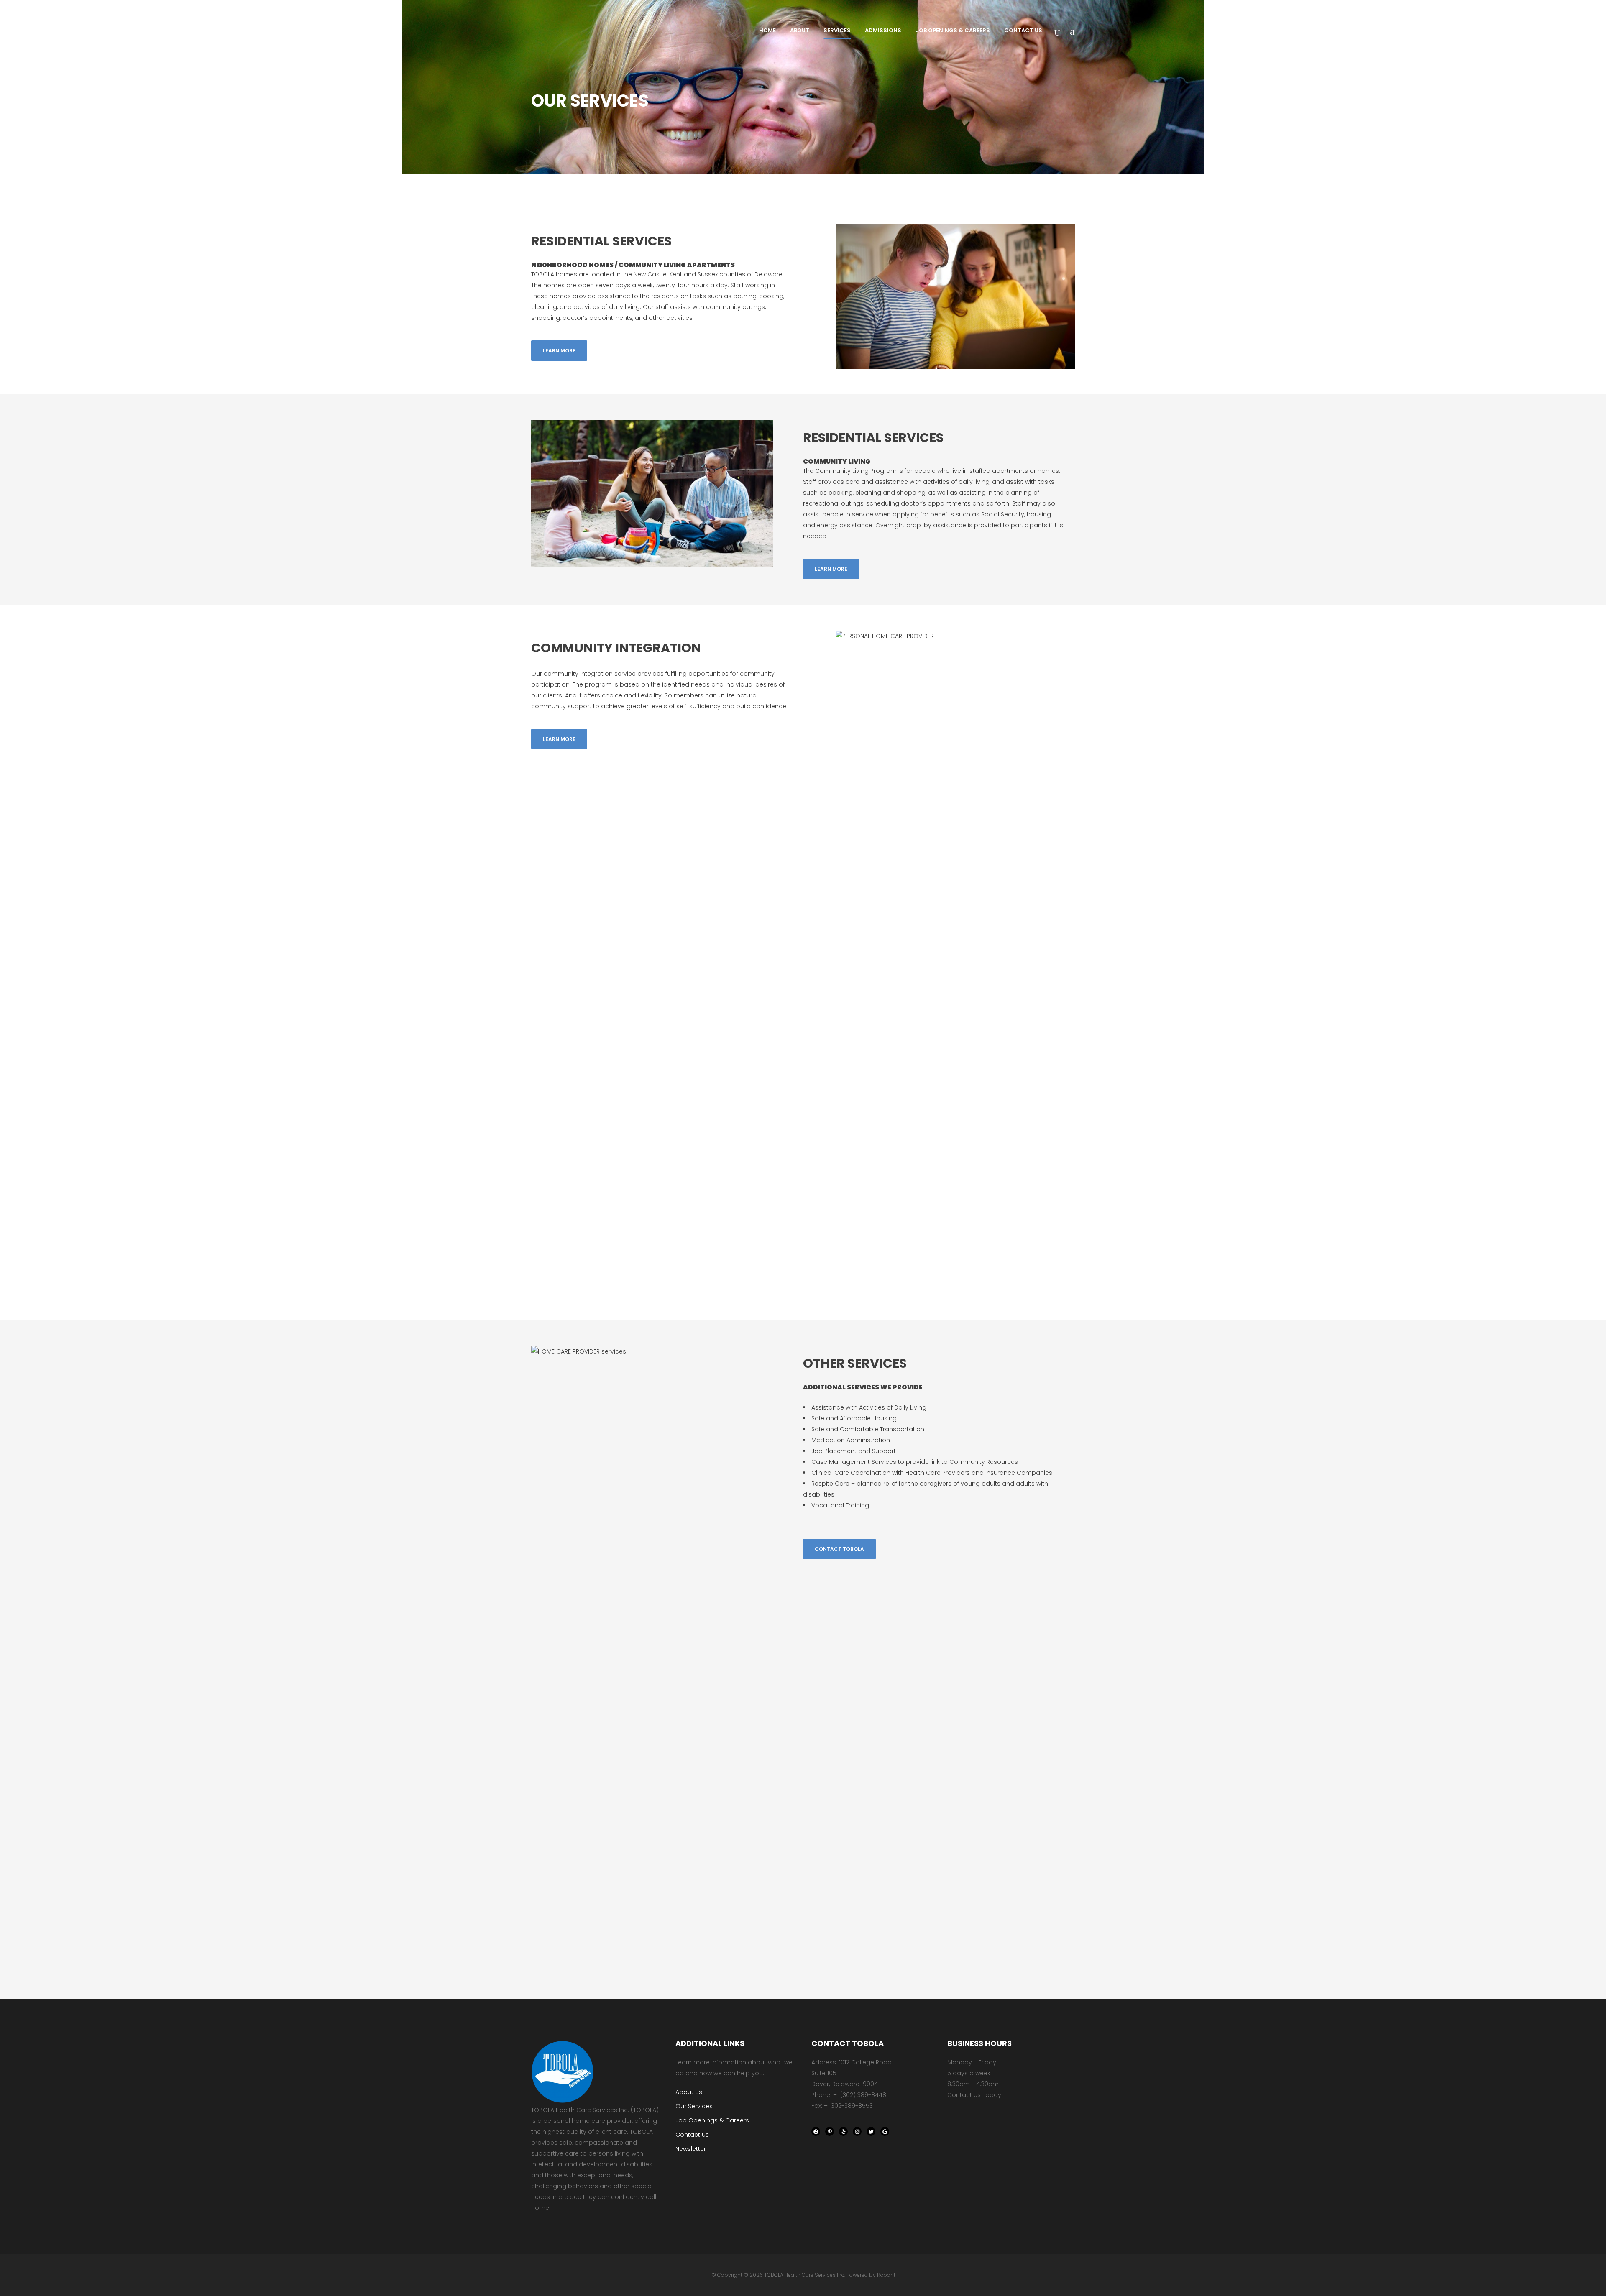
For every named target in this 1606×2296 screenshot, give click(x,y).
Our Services (694, 2106)
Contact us (692, 2135)
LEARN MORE (559, 351)
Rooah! (886, 2275)
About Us (689, 2092)
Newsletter (691, 2149)
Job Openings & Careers (712, 2120)
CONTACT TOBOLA (839, 1549)
